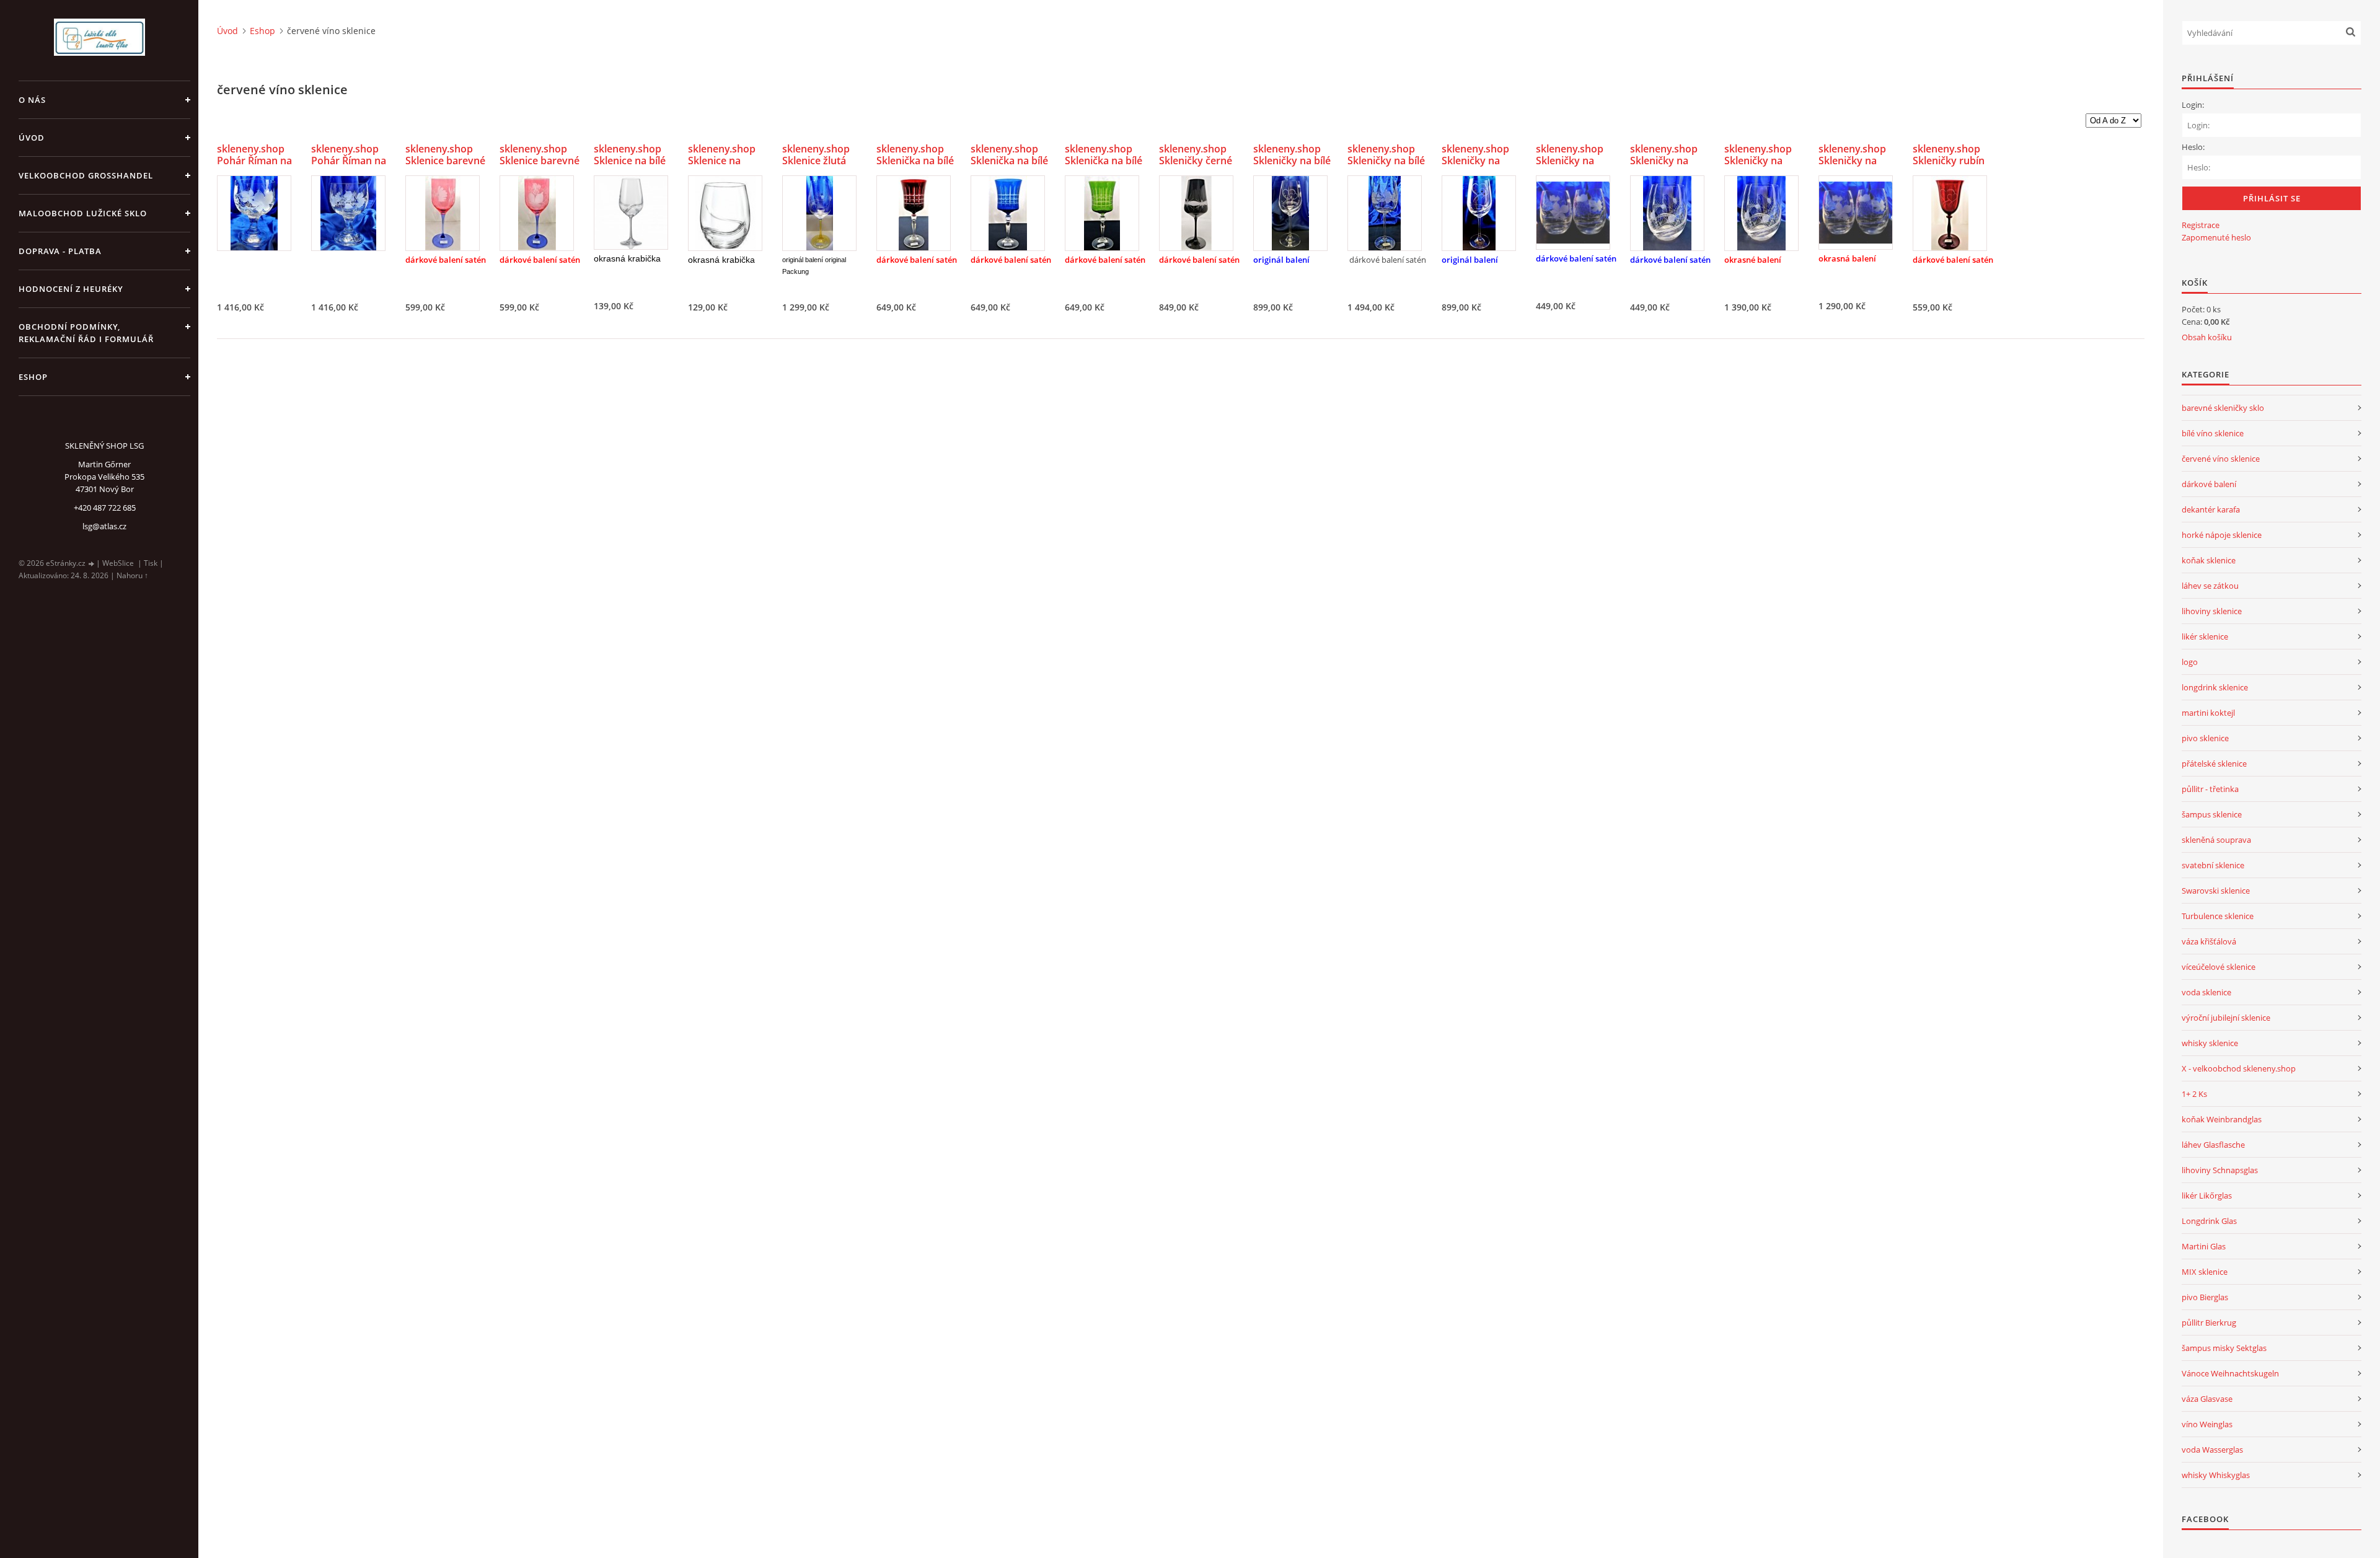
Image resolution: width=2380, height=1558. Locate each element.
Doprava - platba (60, 251)
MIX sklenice (2205, 1272)
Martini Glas (2204, 1246)
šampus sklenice (2212, 814)
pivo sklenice (2205, 738)
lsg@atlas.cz (104, 526)
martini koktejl (2208, 713)
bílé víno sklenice (2213, 433)
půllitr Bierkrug (2209, 1323)
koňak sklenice (2209, 560)
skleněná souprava (2216, 840)
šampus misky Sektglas (2224, 1348)
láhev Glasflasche (2213, 1145)
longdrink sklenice (2215, 687)
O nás (32, 100)
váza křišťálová (2209, 941)
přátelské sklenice (2214, 764)
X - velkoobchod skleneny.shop (2239, 1068)
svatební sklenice (2213, 865)
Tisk (151, 563)
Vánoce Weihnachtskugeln (2230, 1373)
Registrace (2201, 225)
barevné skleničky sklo (2223, 408)
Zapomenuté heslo (2216, 237)
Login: (2193, 105)
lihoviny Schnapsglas (2220, 1170)
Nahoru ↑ (132, 575)
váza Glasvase (2207, 1399)
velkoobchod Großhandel (86, 175)
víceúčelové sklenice (2219, 967)
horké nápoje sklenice (2222, 535)
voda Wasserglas (2212, 1450)
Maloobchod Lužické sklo (83, 213)
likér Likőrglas (2207, 1195)
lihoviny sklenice (2212, 611)
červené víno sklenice (2221, 459)
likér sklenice (2205, 636)
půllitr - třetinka (2210, 789)
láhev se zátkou (2210, 586)
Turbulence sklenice (2218, 916)
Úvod (32, 138)
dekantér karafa (2211, 509)
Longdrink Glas (2209, 1221)
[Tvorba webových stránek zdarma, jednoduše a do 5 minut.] (92, 564)
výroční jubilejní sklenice (2226, 1018)
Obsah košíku (2207, 337)
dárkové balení (2209, 484)
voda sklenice (2206, 992)
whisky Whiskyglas (2216, 1475)
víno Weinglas (2207, 1424)
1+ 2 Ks (2194, 1094)
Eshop (33, 377)
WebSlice (118, 563)
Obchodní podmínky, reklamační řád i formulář (86, 333)
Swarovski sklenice (2216, 891)
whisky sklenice (2210, 1043)
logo (2190, 662)
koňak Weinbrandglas (2222, 1119)
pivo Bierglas (2205, 1297)
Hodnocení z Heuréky (71, 289)
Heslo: (2193, 147)
